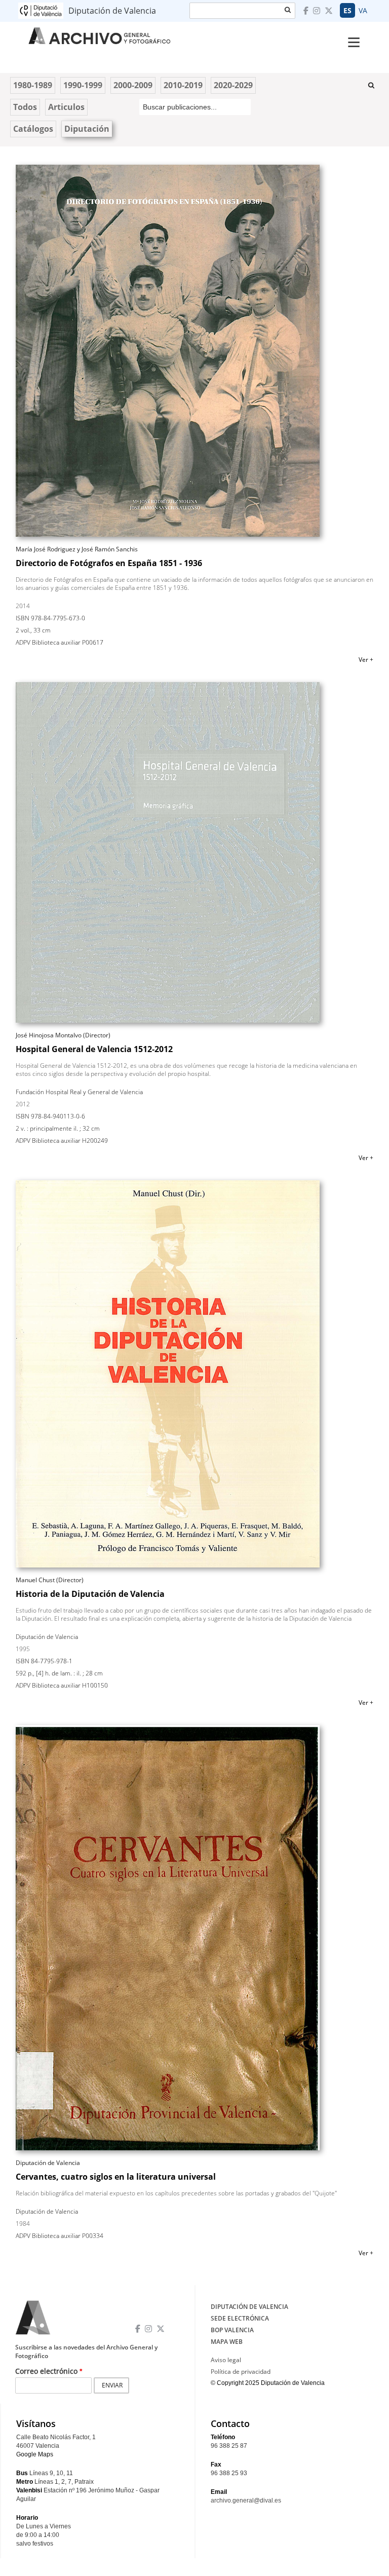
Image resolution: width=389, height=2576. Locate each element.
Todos (25, 107)
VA (363, 10)
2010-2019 (183, 85)
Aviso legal (226, 2360)
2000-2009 (133, 85)
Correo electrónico (46, 2371)
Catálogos (33, 129)
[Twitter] (330, 11)
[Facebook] (307, 11)
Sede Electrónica (240, 2318)
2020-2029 (233, 85)
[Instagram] (318, 11)
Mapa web (227, 2342)
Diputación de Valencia (249, 2307)
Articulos (66, 107)
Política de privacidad (241, 2372)
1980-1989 (33, 85)
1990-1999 (83, 85)
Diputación (87, 129)
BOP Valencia (232, 2330)
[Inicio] (118, 33)
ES (347, 10)
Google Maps (35, 2454)
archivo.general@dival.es (246, 2500)
